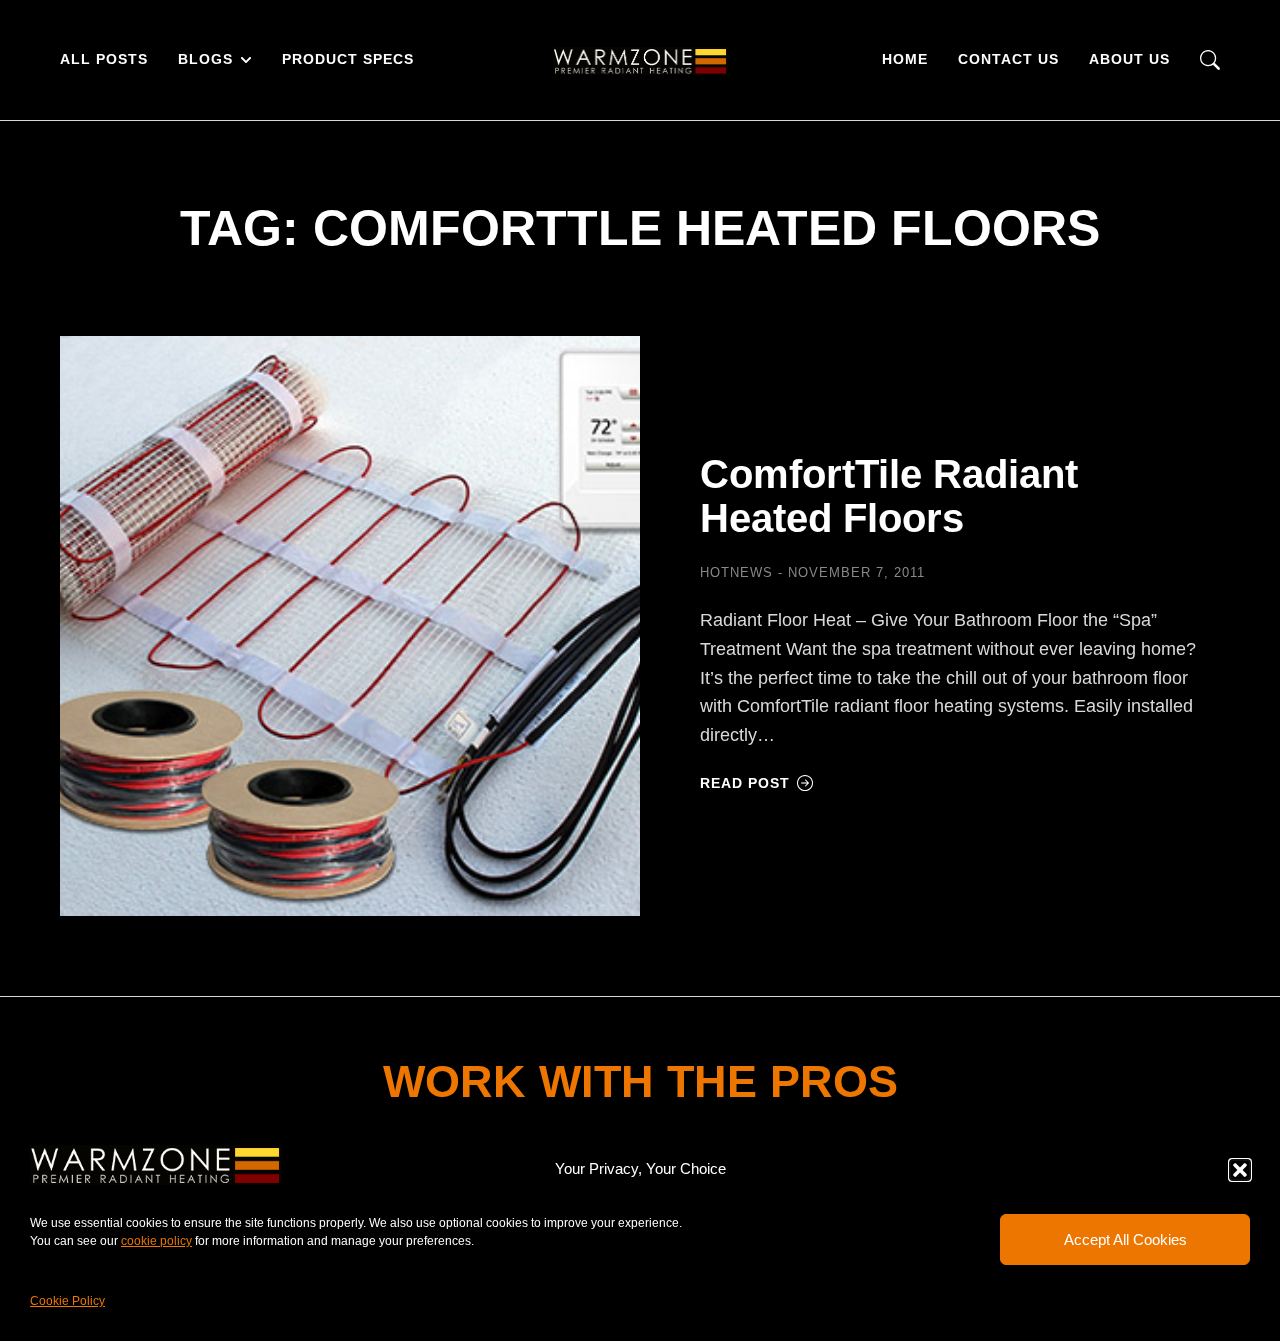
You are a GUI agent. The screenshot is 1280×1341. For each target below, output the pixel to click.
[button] (1240, 1170)
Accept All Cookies (1125, 1239)
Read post (745, 783)
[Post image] (350, 626)
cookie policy (156, 1241)
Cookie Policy (67, 1301)
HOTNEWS (736, 572)
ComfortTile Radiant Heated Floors (889, 496)
